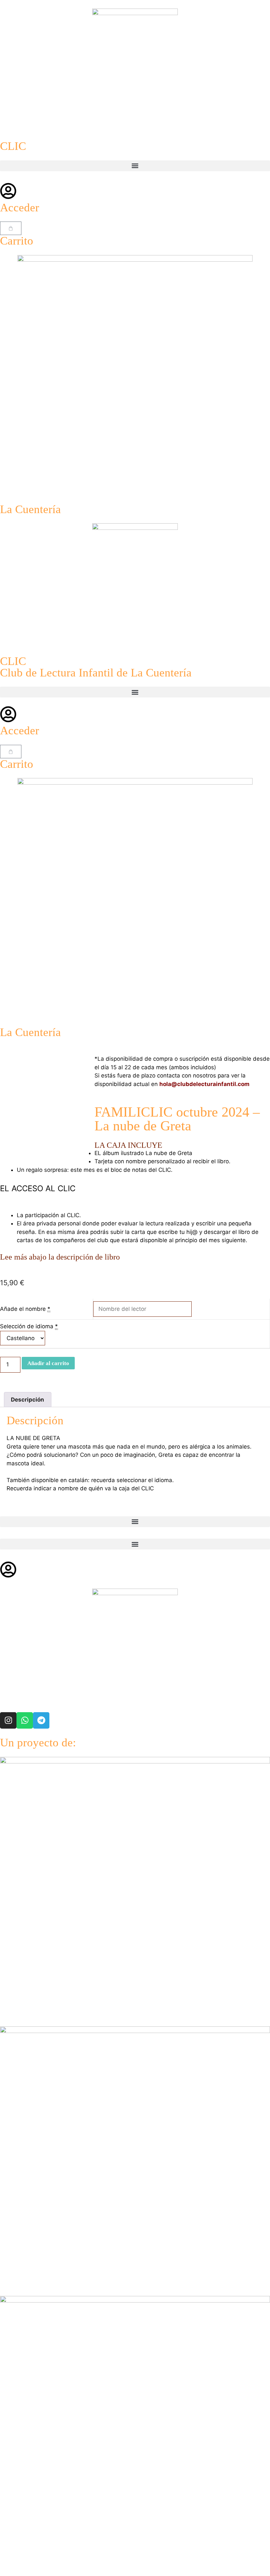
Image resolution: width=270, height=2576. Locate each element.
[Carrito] (11, 228)
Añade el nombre (23, 1309)
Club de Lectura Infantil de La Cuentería (96, 673)
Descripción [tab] (27, 1400)
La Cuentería (30, 509)
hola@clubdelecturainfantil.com (204, 1084)
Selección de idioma (27, 1326)
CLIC (13, 146)
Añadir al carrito (48, 1363)
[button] (135, 166)
